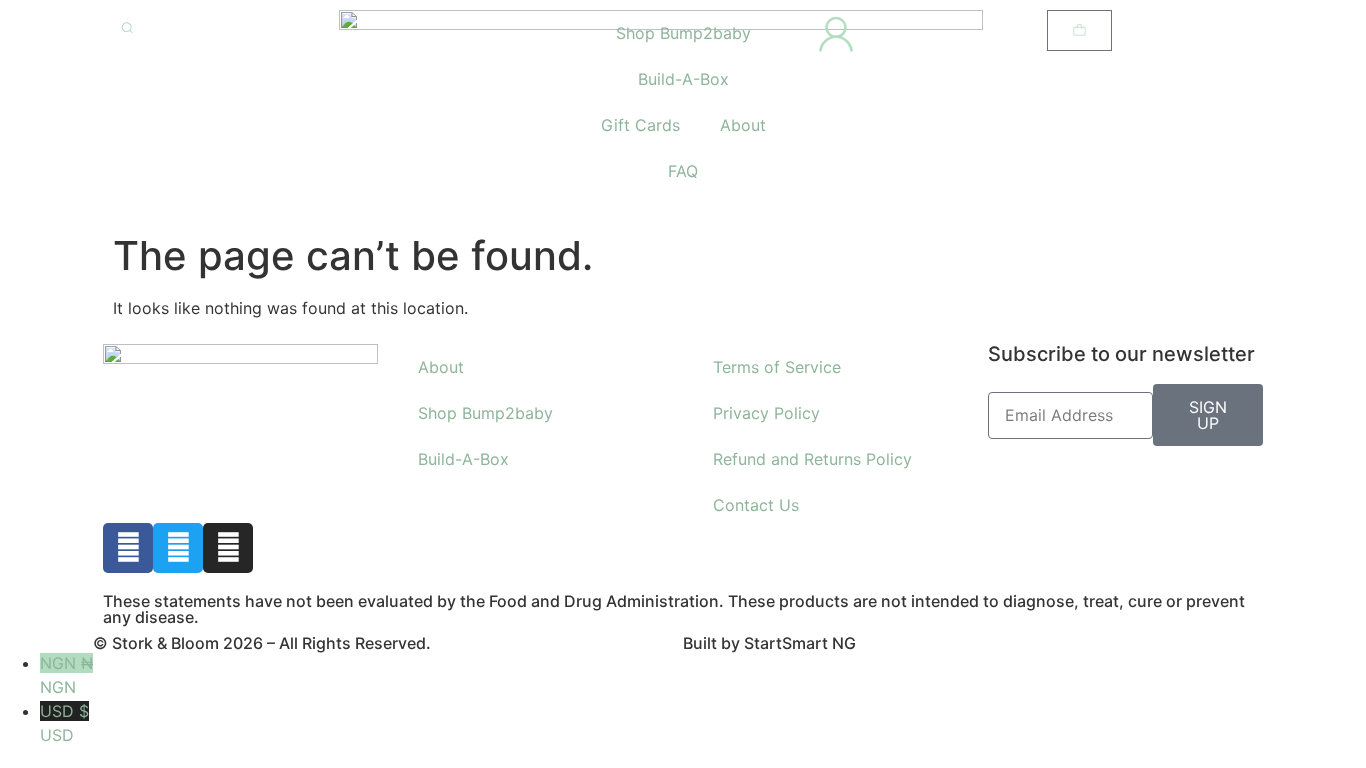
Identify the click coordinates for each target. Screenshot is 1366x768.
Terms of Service (777, 367)
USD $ (64, 723)
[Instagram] (228, 548)
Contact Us (756, 505)
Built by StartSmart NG (769, 643)
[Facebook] (128, 548)
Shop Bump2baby (683, 33)
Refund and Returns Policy (812, 459)
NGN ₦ (66, 675)
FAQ (683, 171)
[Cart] (1079, 30)
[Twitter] (178, 548)
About (743, 125)
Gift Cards (640, 125)
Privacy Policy (766, 413)
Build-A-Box (683, 79)
